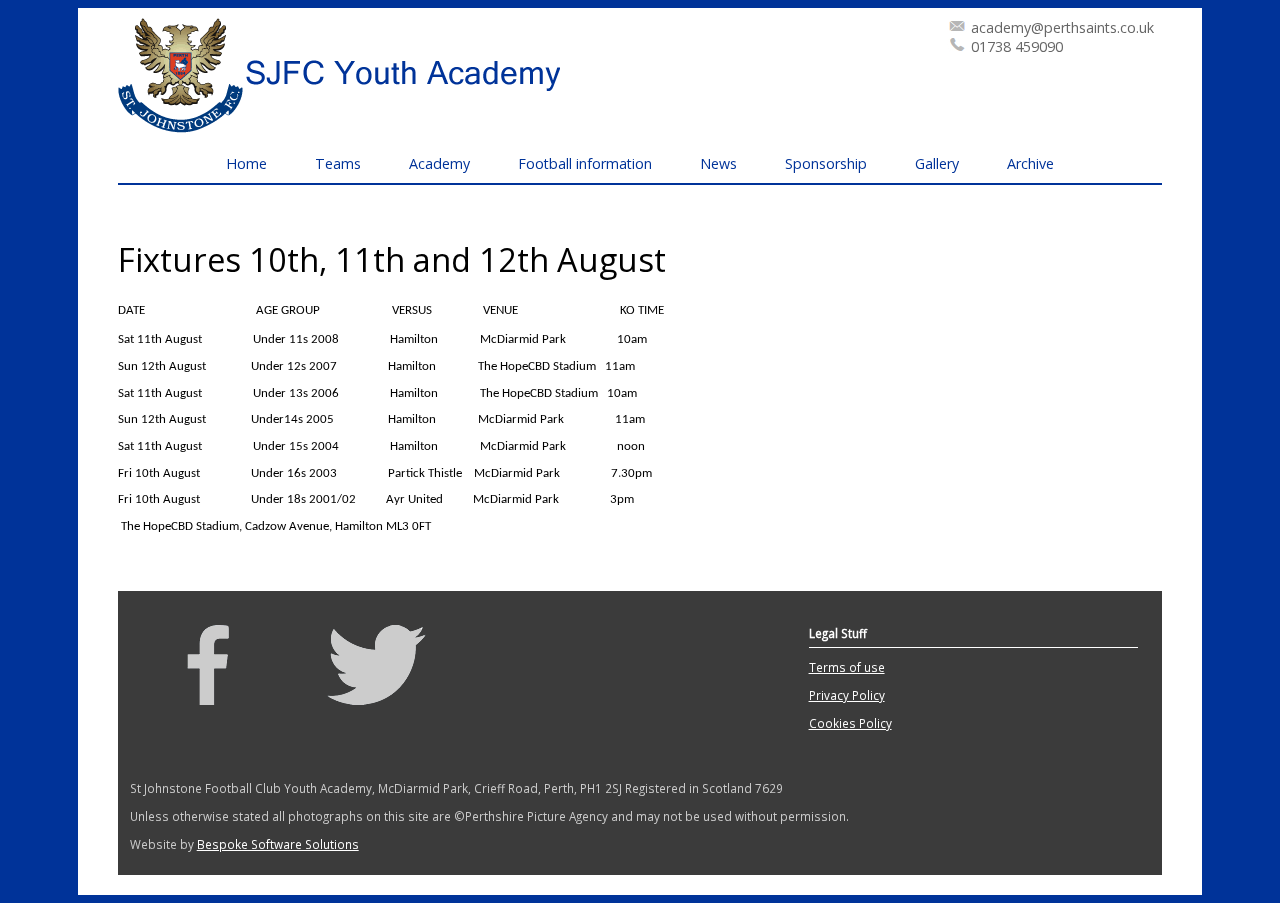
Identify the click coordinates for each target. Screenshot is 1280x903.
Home (246, 163)
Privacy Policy (847, 695)
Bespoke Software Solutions (278, 844)
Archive (1030, 163)
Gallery (937, 163)
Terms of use (847, 667)
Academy (439, 163)
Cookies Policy (850, 723)
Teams (338, 163)
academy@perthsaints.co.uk (1062, 27)
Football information (585, 163)
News (718, 163)
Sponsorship (826, 163)
